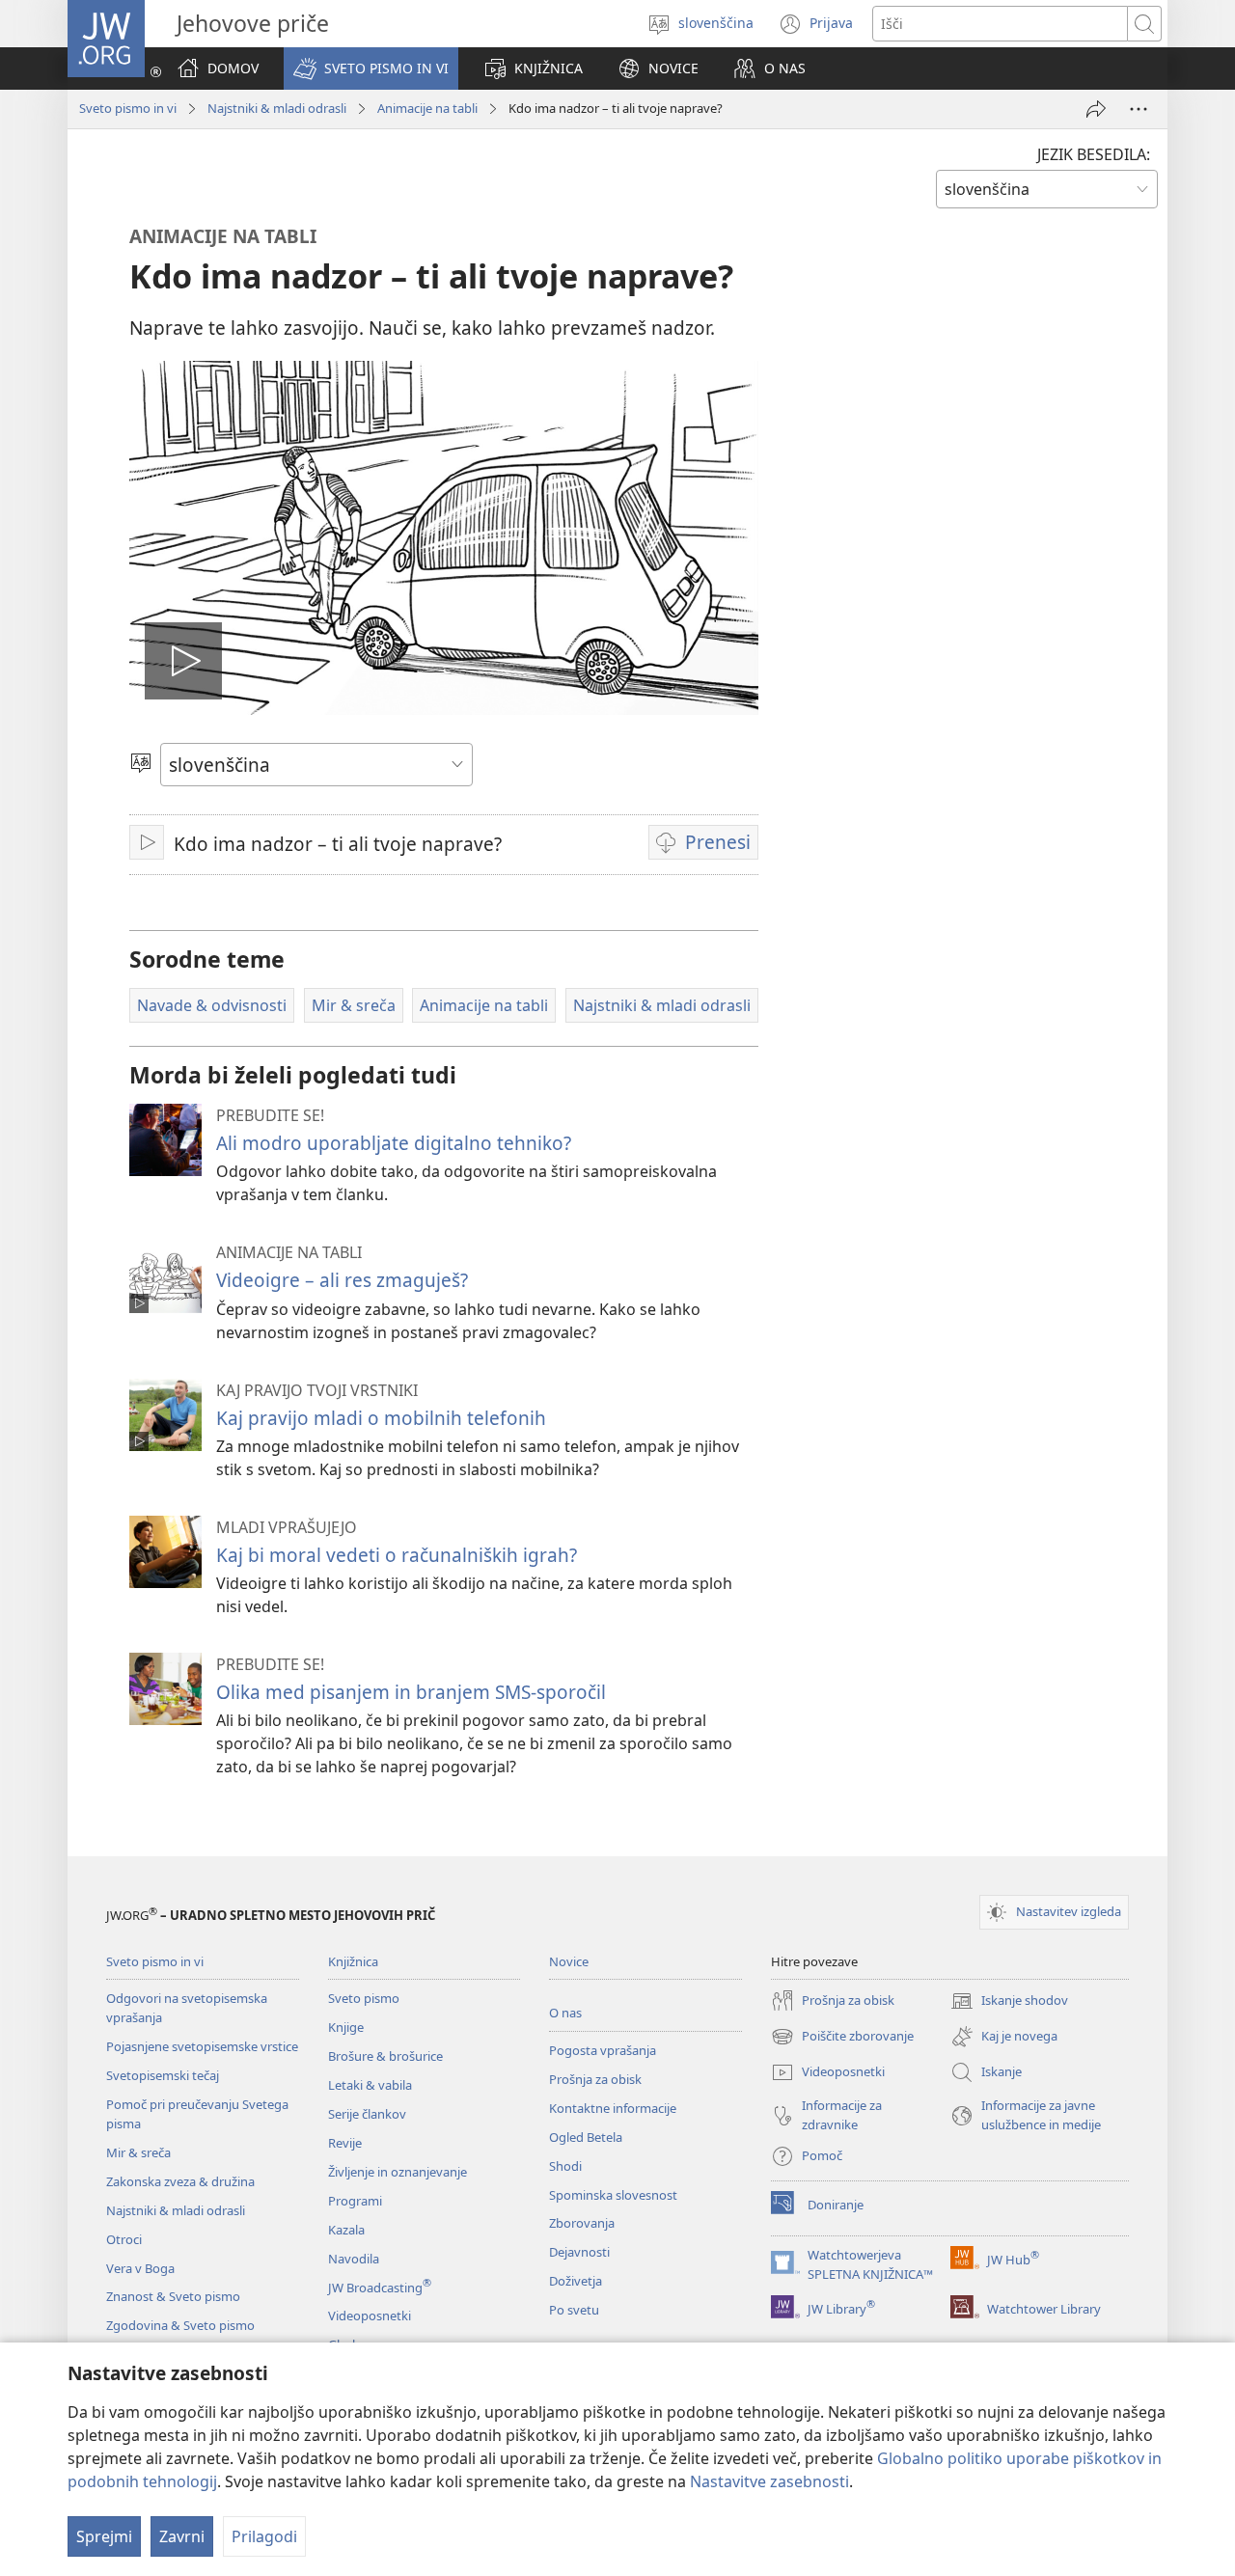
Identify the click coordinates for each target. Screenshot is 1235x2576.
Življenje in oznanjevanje (398, 2172)
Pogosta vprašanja (603, 2050)
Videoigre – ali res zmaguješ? (342, 1280)
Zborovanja (582, 2223)
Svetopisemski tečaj (163, 2075)
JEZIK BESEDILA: (1094, 154)
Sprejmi (104, 2536)
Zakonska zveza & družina (180, 2181)
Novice (569, 1961)
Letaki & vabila (370, 2085)
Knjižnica (353, 1961)
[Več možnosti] (1139, 109)
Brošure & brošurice (385, 2056)
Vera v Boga (140, 2268)
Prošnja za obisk (595, 2079)
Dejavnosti (579, 2252)
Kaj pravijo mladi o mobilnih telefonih (381, 1418)
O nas (565, 2013)
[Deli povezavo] (1096, 109)
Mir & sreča (138, 2152)
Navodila (354, 2259)
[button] (371, 69)
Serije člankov (367, 2114)
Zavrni (182, 2536)
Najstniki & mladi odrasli (277, 108)
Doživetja (576, 2281)
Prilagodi (264, 2536)
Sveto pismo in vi (128, 108)
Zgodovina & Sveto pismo (180, 2325)
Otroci (124, 2239)
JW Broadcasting (380, 2288)
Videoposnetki (370, 2316)
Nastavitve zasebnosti (769, 2481)
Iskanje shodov (1009, 2002)
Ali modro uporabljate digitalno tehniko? (394, 1143)
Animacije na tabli (427, 108)
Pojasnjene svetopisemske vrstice (202, 2046)
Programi (355, 2201)
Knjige (346, 2027)
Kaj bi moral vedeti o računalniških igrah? (397, 1555)
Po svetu (574, 2310)
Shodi (565, 2166)
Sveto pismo (364, 1998)
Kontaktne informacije (613, 2108)
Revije (345, 2143)
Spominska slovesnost (613, 2195)
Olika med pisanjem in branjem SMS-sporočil (411, 1692)
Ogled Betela (586, 2137)
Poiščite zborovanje (842, 2038)
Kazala (346, 2230)
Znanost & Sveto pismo (173, 2296)
